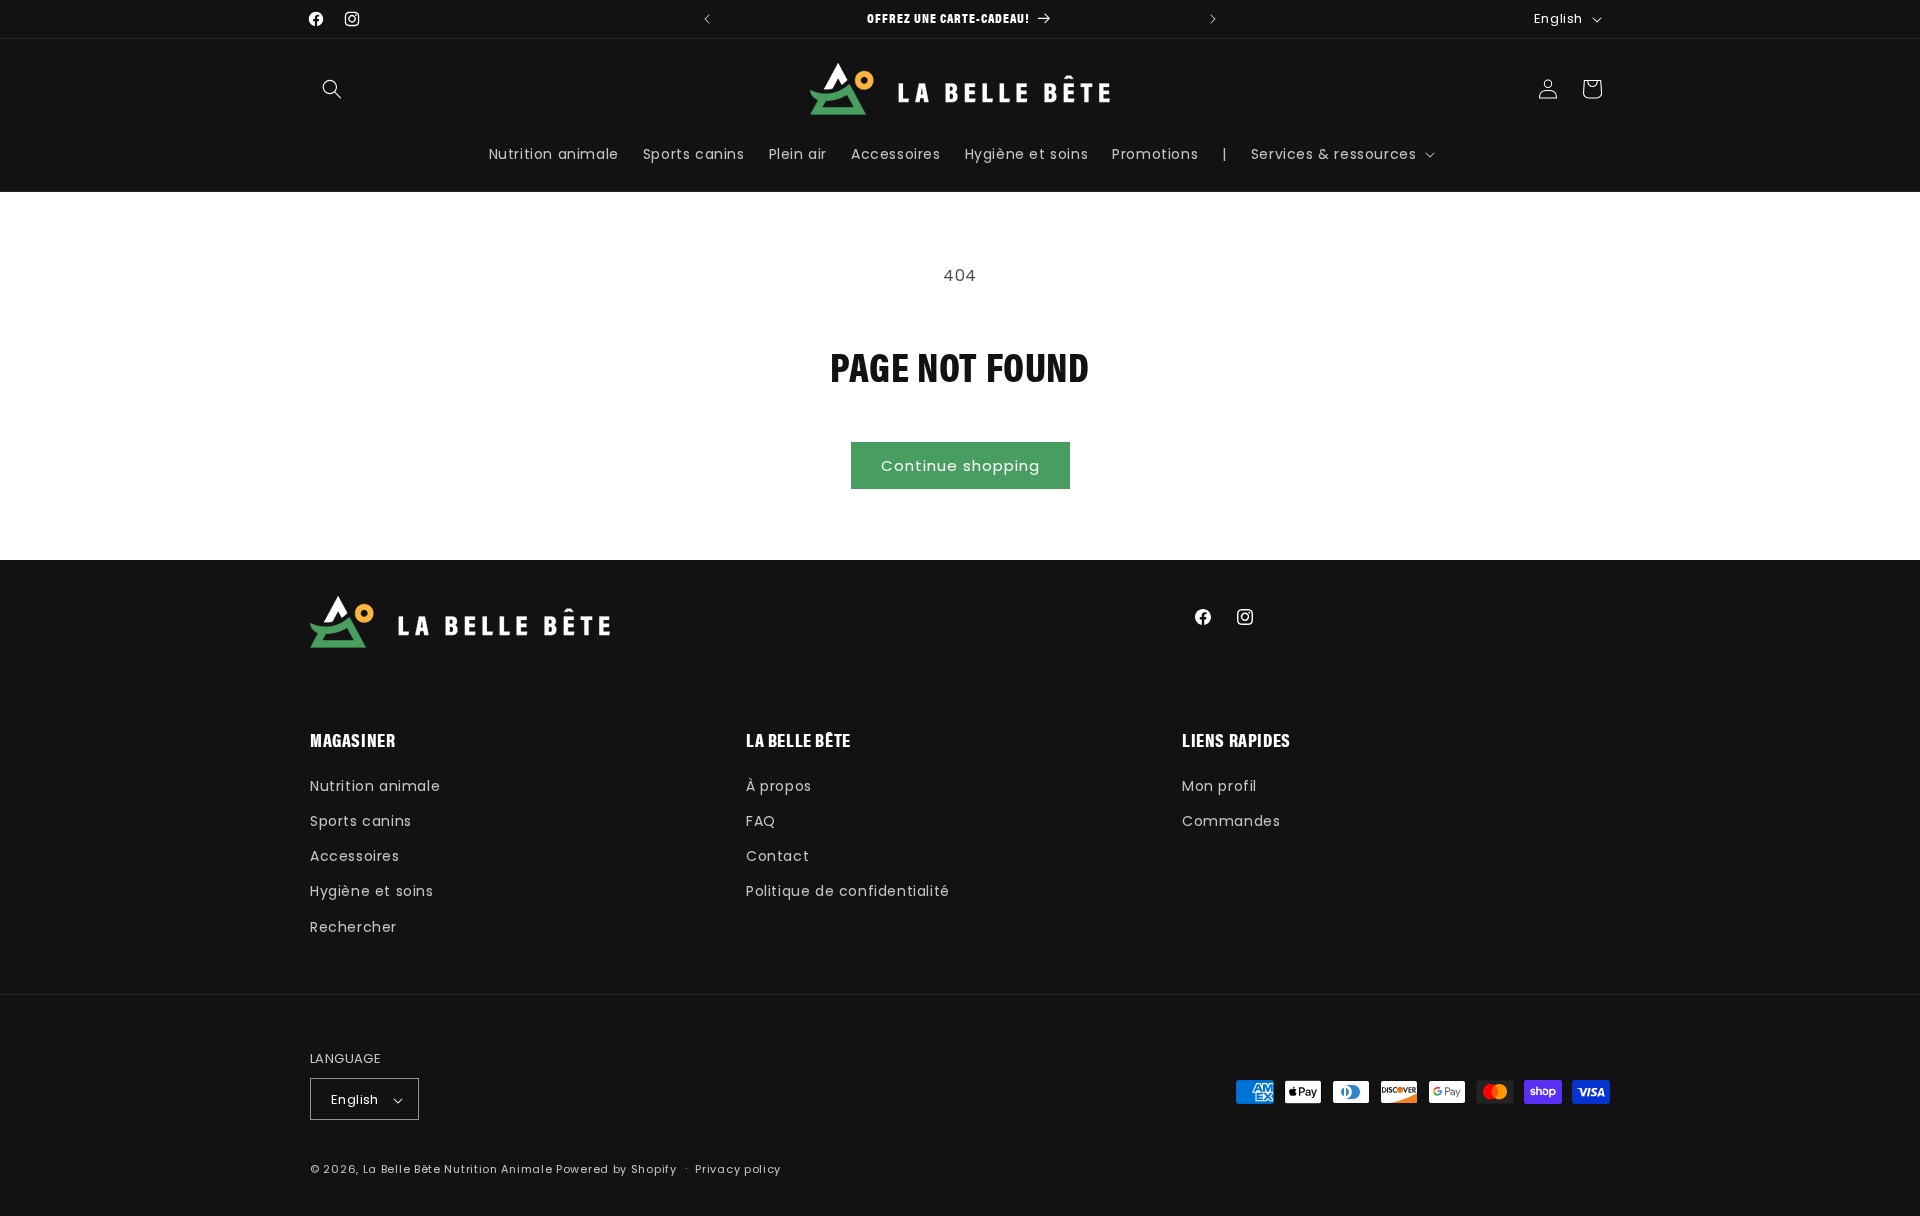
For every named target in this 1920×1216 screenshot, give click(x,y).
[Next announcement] (1213, 19)
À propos (779, 785)
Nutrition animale (375, 785)
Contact (777, 856)
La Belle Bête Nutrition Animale (458, 1170)
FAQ (761, 820)
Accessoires (355, 856)
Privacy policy (738, 1169)
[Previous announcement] (707, 19)
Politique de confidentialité (848, 891)
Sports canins (361, 820)
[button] (332, 89)
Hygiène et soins (372, 891)
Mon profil (1219, 785)
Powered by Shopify (616, 1170)
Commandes (1231, 820)
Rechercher (353, 926)
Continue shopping (960, 465)
